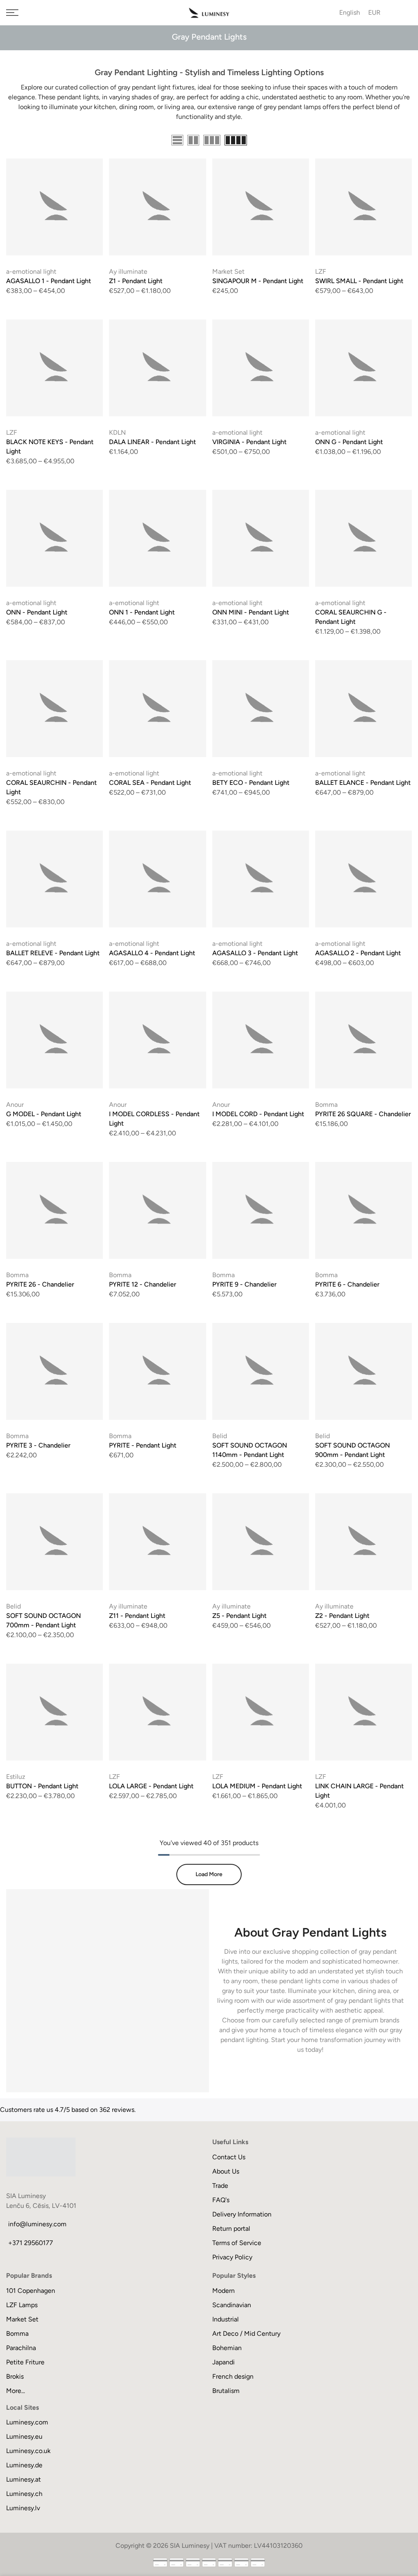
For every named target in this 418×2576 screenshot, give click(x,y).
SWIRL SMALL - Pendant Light (359, 281)
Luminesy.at (23, 2479)
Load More (209, 1874)
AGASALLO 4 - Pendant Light (152, 953)
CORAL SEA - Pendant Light (150, 783)
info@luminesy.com (37, 2224)
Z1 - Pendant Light (136, 281)
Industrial (226, 2319)
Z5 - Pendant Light (239, 1616)
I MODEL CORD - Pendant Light (258, 1114)
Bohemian (227, 2348)
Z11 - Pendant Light (137, 1616)
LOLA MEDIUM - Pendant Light (257, 1786)
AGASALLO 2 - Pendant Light (358, 953)
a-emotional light (31, 271)
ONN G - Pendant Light (349, 442)
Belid (220, 1436)
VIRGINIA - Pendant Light (249, 442)
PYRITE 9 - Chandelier (245, 1284)
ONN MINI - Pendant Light (251, 612)
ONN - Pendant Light (37, 612)
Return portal (231, 2229)
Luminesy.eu (24, 2436)
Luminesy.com (27, 2422)
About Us (226, 2171)
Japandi (223, 2362)
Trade (220, 2186)
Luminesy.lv (23, 2508)
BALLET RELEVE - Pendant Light (53, 953)
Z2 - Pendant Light (342, 1616)
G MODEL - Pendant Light (44, 1114)
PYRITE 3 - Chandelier (38, 1445)
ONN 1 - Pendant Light (142, 612)
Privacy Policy (232, 2257)
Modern (223, 2291)
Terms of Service (237, 2243)
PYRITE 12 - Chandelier (143, 1284)
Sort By (401, 141)
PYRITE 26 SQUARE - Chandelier (363, 1114)
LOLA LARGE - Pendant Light (151, 1786)
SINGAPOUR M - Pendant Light (258, 281)
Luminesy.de (24, 2465)
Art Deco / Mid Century (246, 2334)
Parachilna (21, 2348)
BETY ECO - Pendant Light (251, 783)
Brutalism (226, 2391)
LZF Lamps (22, 2305)
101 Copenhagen (31, 2291)
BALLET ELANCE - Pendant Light (363, 783)
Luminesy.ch (24, 2494)
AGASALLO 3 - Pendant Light (255, 953)
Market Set (228, 271)
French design (233, 2376)
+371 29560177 (31, 2243)
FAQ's (221, 2200)
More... (16, 2391)
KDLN (117, 432)
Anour (15, 1105)
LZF (321, 271)
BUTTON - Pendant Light (42, 1786)
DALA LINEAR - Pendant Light (152, 442)
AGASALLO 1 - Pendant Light (49, 281)
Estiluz (16, 1777)
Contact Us (229, 2157)
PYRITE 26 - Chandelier (40, 1284)
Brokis (15, 2376)
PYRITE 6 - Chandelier (347, 1284)
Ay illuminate (128, 271)
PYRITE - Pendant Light (143, 1445)
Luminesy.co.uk (28, 2451)
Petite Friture (25, 2362)
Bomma (326, 1105)
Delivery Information (242, 2214)
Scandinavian (232, 2305)
